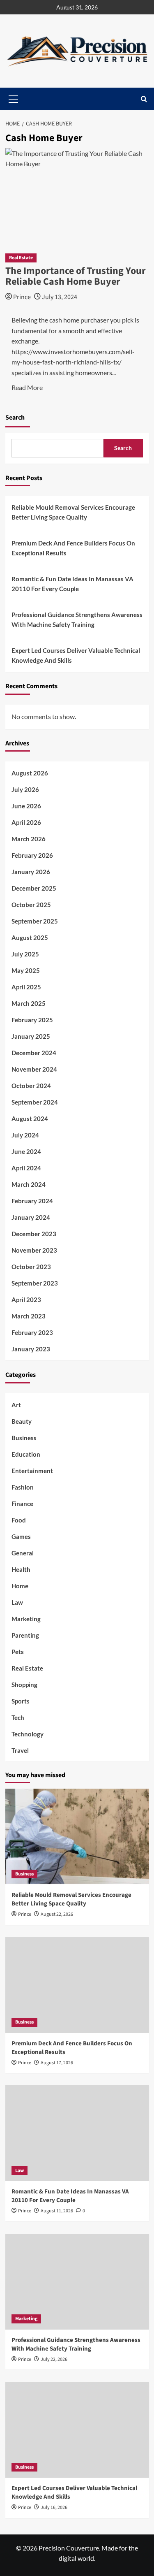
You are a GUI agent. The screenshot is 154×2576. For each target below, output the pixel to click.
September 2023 (35, 1283)
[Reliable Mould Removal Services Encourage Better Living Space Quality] (77, 1837)
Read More (27, 387)
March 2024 (29, 1184)
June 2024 (26, 1151)
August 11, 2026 (57, 2211)
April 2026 (26, 822)
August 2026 (30, 773)
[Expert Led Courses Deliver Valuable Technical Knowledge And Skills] (77, 2430)
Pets (18, 1652)
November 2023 (34, 1250)
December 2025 (34, 888)
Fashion (23, 1487)
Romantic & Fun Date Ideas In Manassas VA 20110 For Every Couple (72, 584)
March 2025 (29, 1003)
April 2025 (26, 987)
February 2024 (32, 1201)
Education (26, 1454)
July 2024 (25, 1135)
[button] (144, 99)
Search (15, 418)
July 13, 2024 (60, 297)
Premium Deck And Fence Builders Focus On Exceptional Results (73, 548)
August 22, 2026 (57, 1914)
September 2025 (35, 921)
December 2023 (34, 1234)
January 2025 (31, 1036)
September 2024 (35, 1102)
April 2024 (26, 1168)
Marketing (26, 1619)
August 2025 (30, 938)
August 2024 (30, 1119)
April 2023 (26, 1300)
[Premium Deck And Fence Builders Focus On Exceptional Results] (77, 1985)
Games (21, 1536)
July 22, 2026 (54, 2359)
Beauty (22, 1421)
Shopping (24, 1685)
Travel (20, 1750)
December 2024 (34, 1053)
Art (16, 1405)
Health (21, 1569)
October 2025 (31, 905)
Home (20, 1586)
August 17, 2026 (57, 2063)
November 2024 (34, 1069)
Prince (22, 297)
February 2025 (32, 1020)
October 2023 (31, 1267)
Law (17, 1602)
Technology (28, 1734)
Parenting (25, 1635)
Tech (18, 1717)
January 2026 (31, 872)
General (23, 1553)
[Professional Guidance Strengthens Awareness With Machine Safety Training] (77, 2282)
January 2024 (31, 1217)
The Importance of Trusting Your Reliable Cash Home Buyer (76, 276)
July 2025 (25, 954)
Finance (22, 1504)
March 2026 (29, 839)
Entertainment (32, 1471)
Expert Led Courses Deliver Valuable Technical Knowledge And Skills (76, 655)
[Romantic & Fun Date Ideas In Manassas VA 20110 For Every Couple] (77, 2133)
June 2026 (26, 806)
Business (24, 1438)
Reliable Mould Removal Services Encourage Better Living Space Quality (73, 512)
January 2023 (31, 1349)
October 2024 (31, 1086)
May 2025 (26, 970)
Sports (21, 1701)
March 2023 (29, 1316)
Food (19, 1520)
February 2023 (32, 1332)
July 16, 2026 (54, 2508)
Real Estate (21, 258)
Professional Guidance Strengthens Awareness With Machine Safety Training (77, 620)
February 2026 (32, 855)
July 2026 (25, 789)
